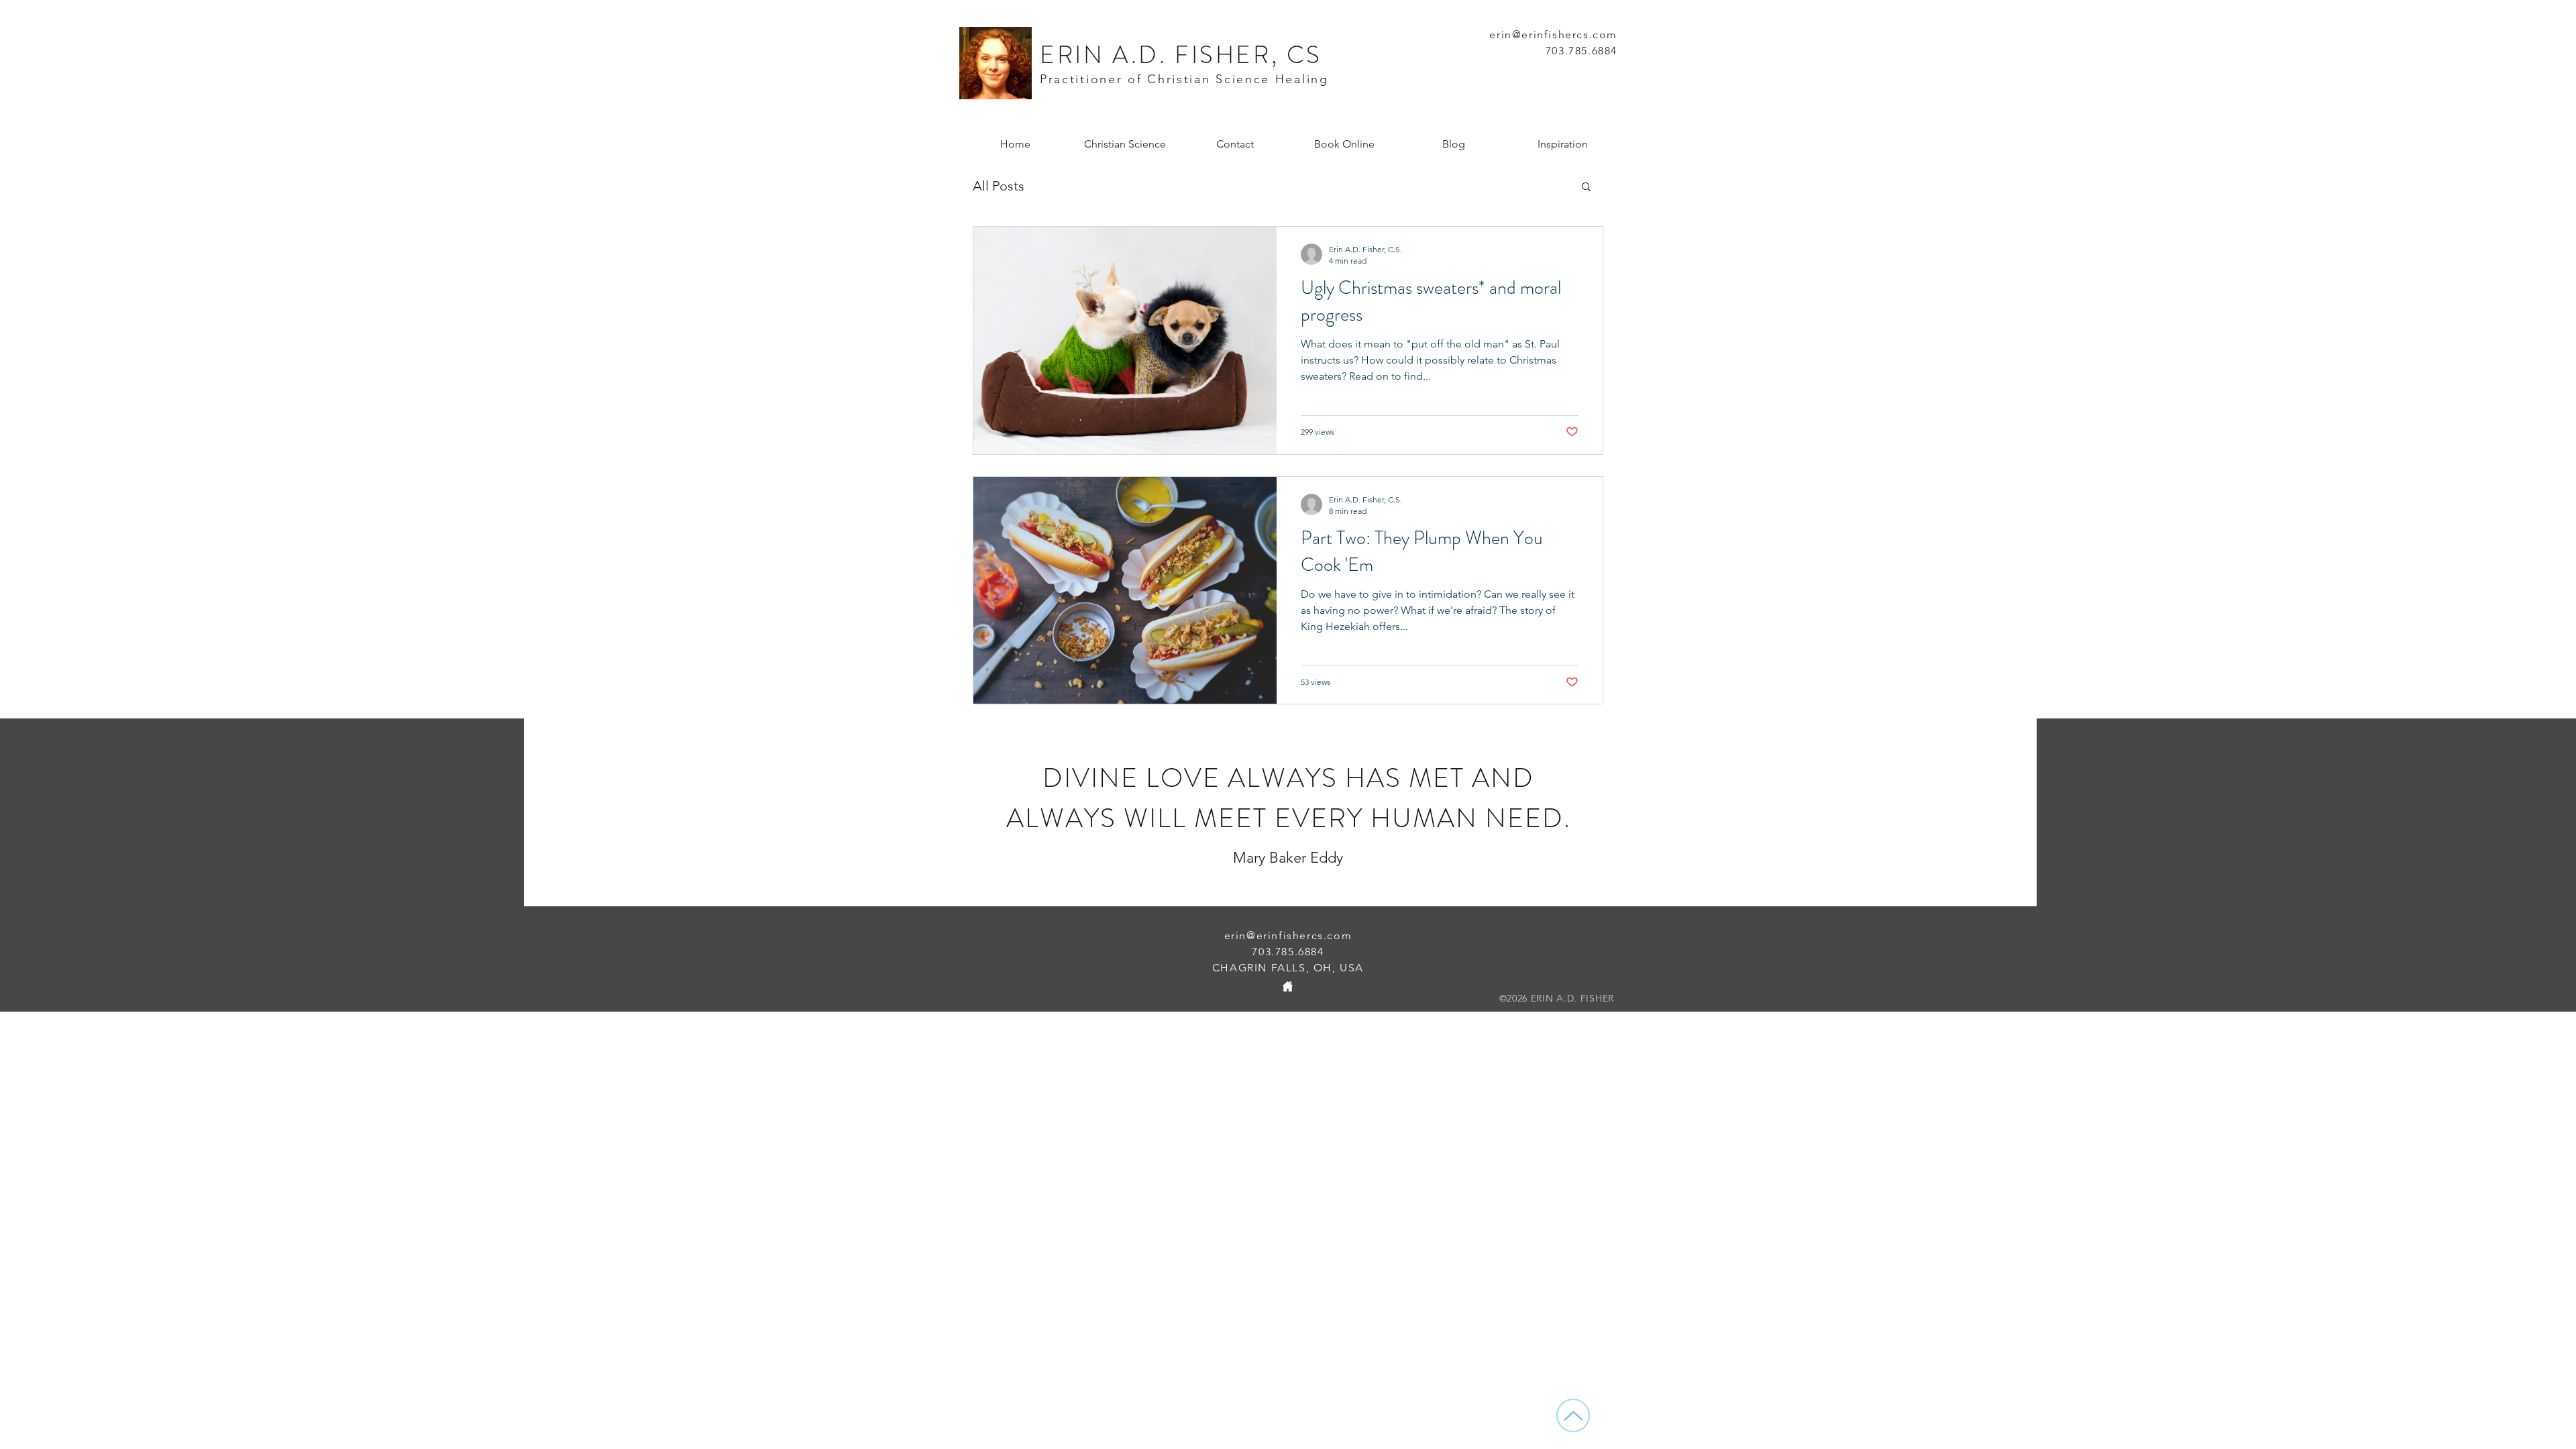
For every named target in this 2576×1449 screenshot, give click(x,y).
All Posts (999, 186)
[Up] (1573, 1415)
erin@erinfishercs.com (1288, 935)
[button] (1586, 187)
